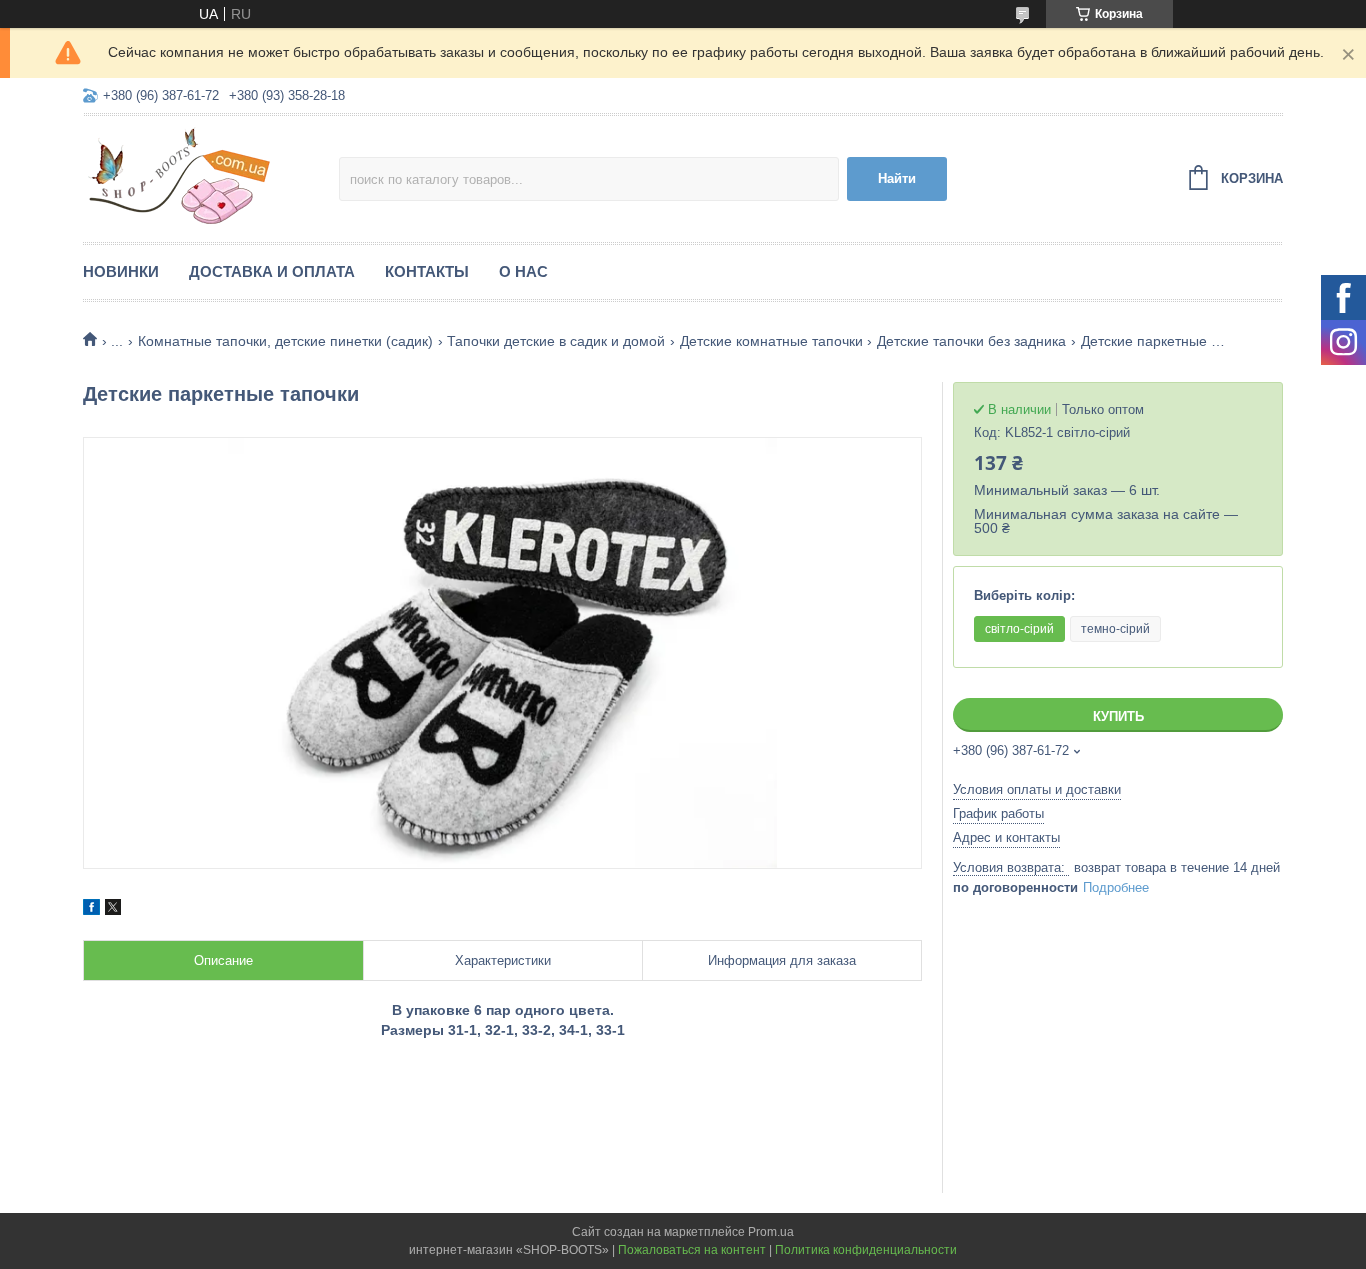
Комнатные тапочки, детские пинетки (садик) (285, 341)
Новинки (121, 271)
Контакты (427, 271)
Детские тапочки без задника (971, 341)
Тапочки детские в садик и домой (556, 341)
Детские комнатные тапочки (771, 341)
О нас (523, 271)
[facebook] (91, 910)
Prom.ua (771, 1232)
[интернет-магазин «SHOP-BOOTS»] (211, 176)
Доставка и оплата (272, 271)
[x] (113, 910)
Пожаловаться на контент (692, 1250)
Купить (1118, 716)
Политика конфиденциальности (866, 1250)
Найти (897, 178)
